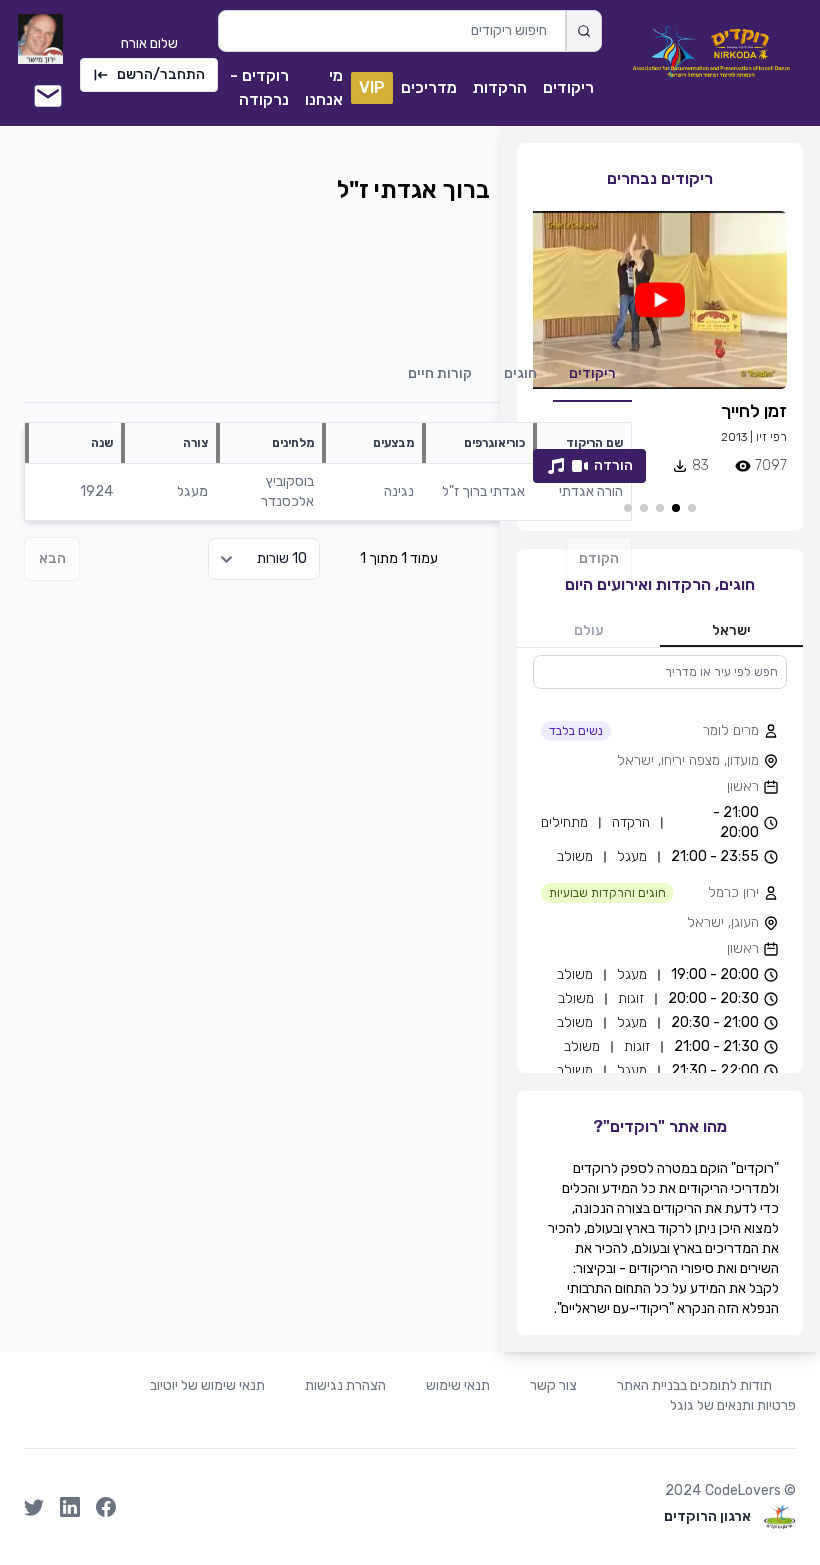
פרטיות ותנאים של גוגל (733, 1405)
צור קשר (553, 1385)
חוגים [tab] (520, 373)
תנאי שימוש (458, 1385)
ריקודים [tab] (592, 373)
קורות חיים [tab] (440, 373)
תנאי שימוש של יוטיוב (207, 1385)
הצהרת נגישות (345, 1385)
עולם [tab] (589, 630)
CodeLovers (743, 1490)
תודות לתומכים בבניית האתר (694, 1385)
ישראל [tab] (731, 630)
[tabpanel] (660, 864)
